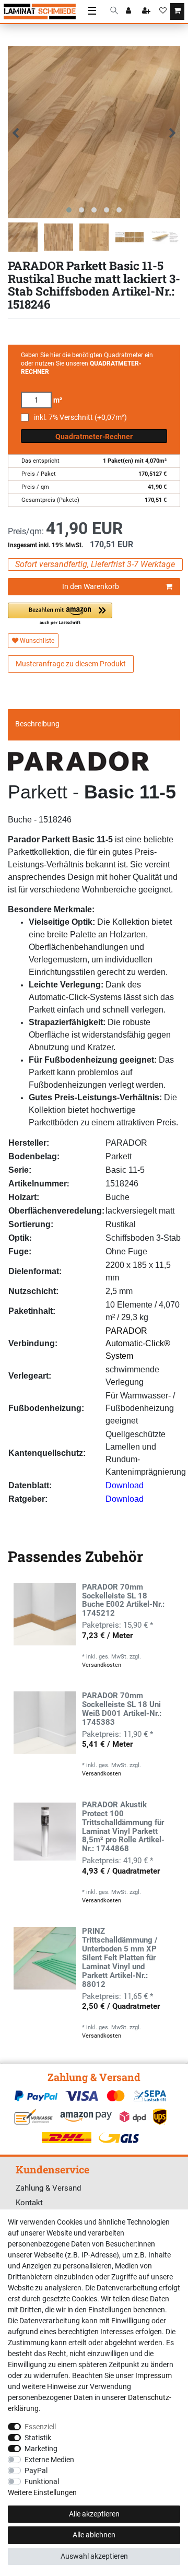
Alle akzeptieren (94, 2514)
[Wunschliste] (163, 11)
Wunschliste (36, 641)
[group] (45, 1614)
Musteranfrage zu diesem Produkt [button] (71, 664)
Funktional (42, 2481)
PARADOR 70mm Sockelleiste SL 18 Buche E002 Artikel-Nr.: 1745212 (123, 1601)
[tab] (94, 724)
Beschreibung (37, 724)
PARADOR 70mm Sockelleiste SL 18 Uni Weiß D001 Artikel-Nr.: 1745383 (122, 1709)
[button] (60, 614)
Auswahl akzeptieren (94, 2556)
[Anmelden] (130, 11)
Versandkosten (102, 1665)
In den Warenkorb (91, 586)
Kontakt (29, 2203)
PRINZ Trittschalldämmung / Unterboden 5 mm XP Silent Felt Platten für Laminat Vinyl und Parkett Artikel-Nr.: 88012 (120, 1958)
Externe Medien (49, 2460)
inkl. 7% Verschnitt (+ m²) (80, 417)
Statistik (38, 2438)
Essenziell (40, 2427)
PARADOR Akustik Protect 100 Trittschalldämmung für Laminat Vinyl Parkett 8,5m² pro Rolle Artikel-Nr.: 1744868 (123, 1827)
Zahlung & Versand (48, 2188)
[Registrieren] (147, 11)
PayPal (36, 2471)
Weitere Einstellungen (42, 2492)
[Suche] (114, 11)
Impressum (154, 2375)
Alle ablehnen (94, 2535)
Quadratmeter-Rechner (94, 437)
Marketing (41, 2449)
